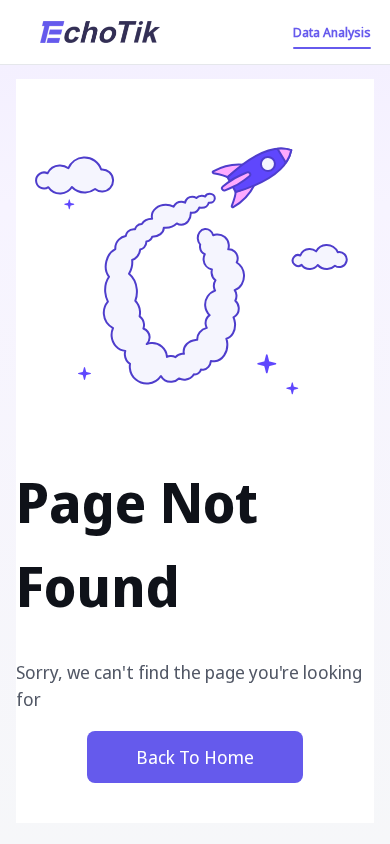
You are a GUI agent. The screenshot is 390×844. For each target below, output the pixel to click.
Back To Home (195, 757)
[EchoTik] (100, 32)
